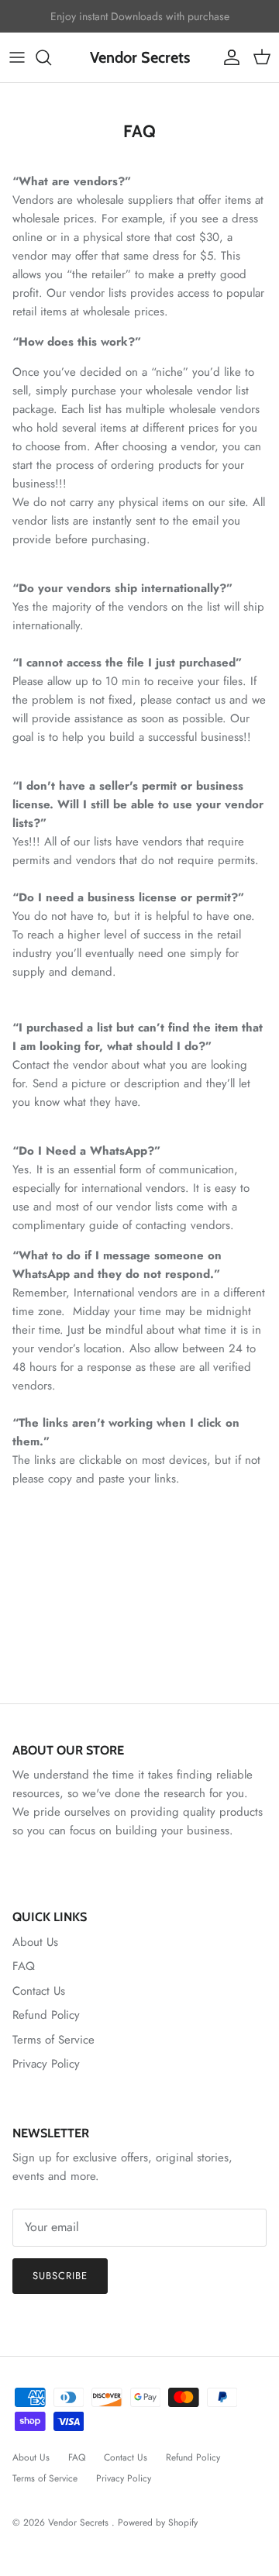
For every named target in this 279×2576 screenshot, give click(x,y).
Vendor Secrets (80, 2523)
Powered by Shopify (158, 2523)
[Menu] (17, 57)
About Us (35, 1942)
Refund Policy (46, 2015)
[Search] (51, 57)
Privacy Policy (46, 2064)
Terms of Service (53, 2040)
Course (150, 22)
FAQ (24, 1966)
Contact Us (39, 1991)
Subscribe (60, 2276)
